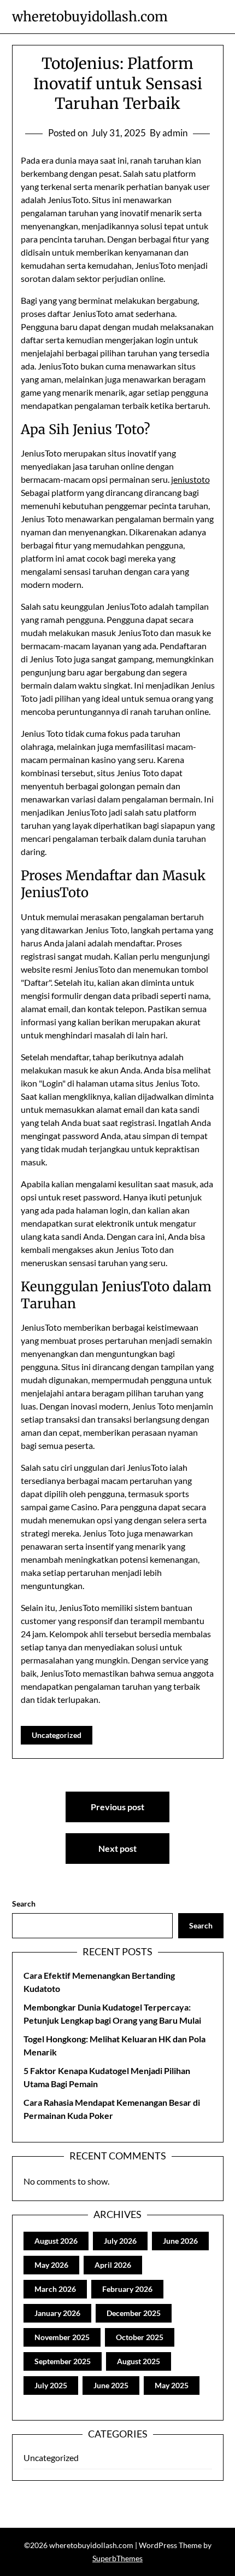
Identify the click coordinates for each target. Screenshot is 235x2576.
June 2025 (111, 2385)
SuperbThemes (117, 2558)
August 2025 (139, 2361)
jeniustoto (190, 479)
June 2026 (180, 2241)
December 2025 (134, 2313)
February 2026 (127, 2289)
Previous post (117, 1807)
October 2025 (140, 2337)
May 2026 (51, 2265)
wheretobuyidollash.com (90, 17)
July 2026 (120, 2241)
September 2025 (63, 2361)
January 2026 (57, 2313)
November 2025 (62, 2337)
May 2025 (172, 2385)
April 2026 (113, 2265)
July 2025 (51, 2385)
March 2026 (55, 2289)
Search (24, 1904)
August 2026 (56, 2241)
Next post (117, 1848)
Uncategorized (57, 1735)
